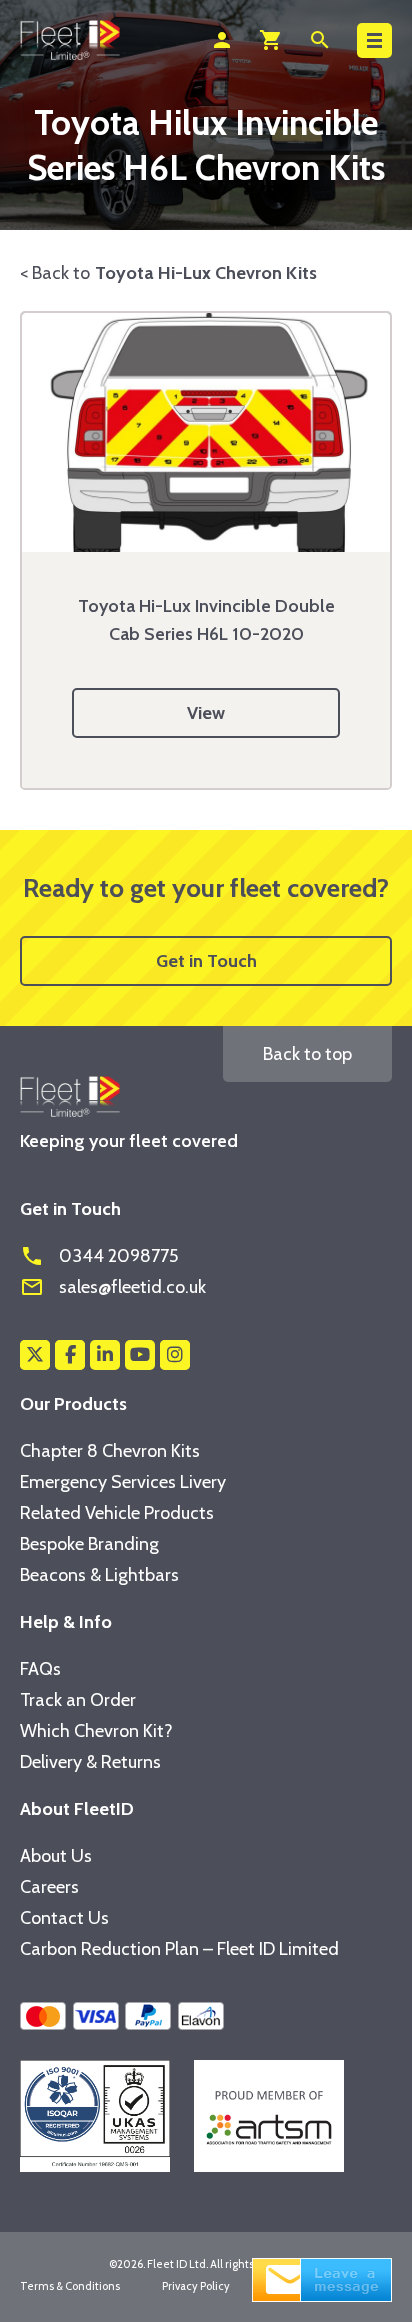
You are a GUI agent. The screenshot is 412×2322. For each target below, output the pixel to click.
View (206, 713)
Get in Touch (206, 961)
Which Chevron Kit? (96, 1731)
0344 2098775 (99, 1256)
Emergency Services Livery (123, 1482)
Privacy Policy (196, 2286)
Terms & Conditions (70, 2286)
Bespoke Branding (89, 1544)
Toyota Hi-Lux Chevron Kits (206, 273)
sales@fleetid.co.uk (113, 1287)
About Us (56, 1856)
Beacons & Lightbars (99, 1575)
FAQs (40, 1669)
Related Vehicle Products (117, 1513)
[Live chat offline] (322, 2278)
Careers (49, 1887)
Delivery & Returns (90, 1762)
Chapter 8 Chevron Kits (110, 1451)
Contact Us (64, 1918)
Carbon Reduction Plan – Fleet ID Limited (179, 1949)
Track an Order (78, 1700)
